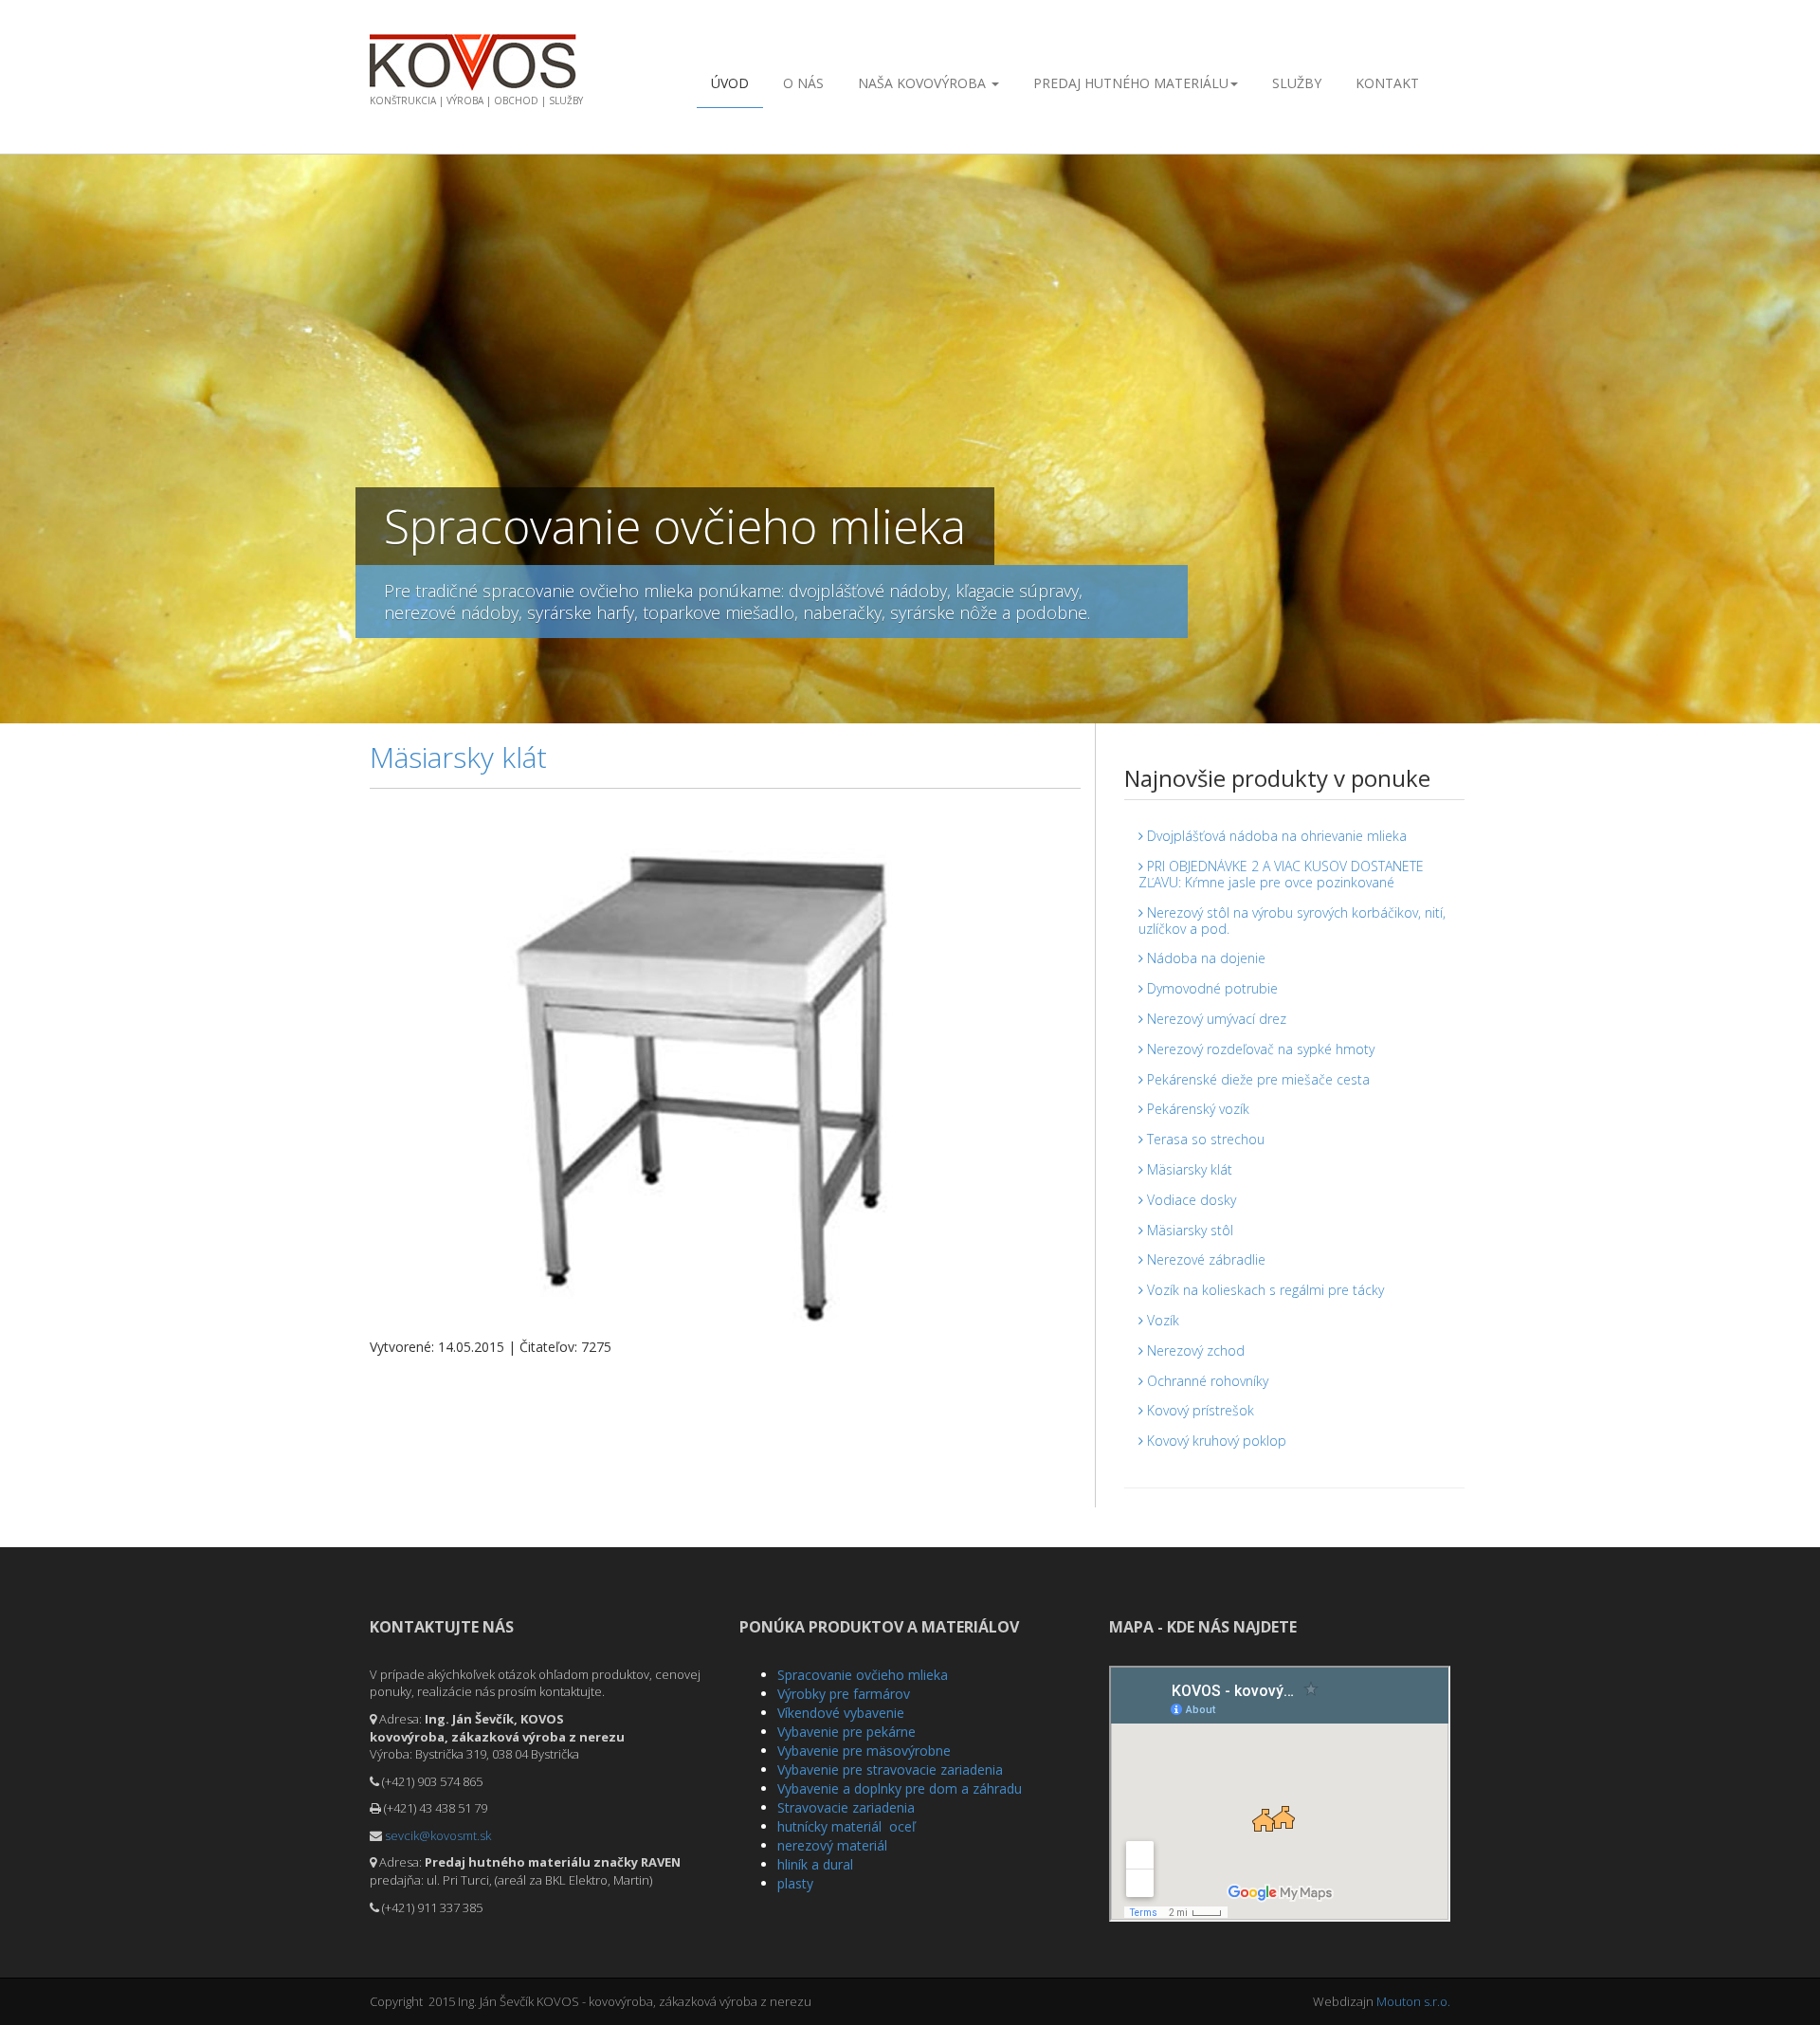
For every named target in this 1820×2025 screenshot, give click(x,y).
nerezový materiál (832, 1845)
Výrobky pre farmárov (844, 1694)
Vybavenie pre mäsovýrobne (864, 1751)
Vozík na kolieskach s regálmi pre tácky (1264, 1290)
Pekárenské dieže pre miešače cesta (1256, 1079)
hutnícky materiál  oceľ (846, 1826)
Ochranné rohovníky (1206, 1381)
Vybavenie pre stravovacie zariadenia (890, 1770)
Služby (1297, 83)
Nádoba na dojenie (1204, 958)
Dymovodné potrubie (1210, 988)
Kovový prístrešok (1199, 1410)
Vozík (1161, 1320)
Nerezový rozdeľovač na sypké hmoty (1259, 1049)
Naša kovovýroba (924, 83)
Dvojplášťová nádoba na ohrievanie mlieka (1275, 836)
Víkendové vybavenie (841, 1713)
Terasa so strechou (1204, 1139)
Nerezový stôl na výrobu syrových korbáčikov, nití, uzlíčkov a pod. (1292, 921)
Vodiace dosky (1190, 1200)
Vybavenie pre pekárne (846, 1732)
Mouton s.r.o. (1413, 2001)
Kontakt (1387, 83)
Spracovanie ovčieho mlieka (863, 1675)
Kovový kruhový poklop (1215, 1441)
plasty (795, 1883)
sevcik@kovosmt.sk (438, 1835)
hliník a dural (815, 1864)
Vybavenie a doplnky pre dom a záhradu (900, 1788)
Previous (14, 434)
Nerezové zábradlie (1204, 1259)
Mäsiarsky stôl (1188, 1230)
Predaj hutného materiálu (1131, 83)
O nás (803, 83)
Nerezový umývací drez (1215, 1019)
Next (1806, 434)
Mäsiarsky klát (1188, 1169)
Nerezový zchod (1194, 1350)
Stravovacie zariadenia (846, 1807)
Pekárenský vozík (1196, 1109)
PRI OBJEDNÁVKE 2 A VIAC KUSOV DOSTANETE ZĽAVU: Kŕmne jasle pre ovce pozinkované (1281, 874)
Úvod (730, 83)
